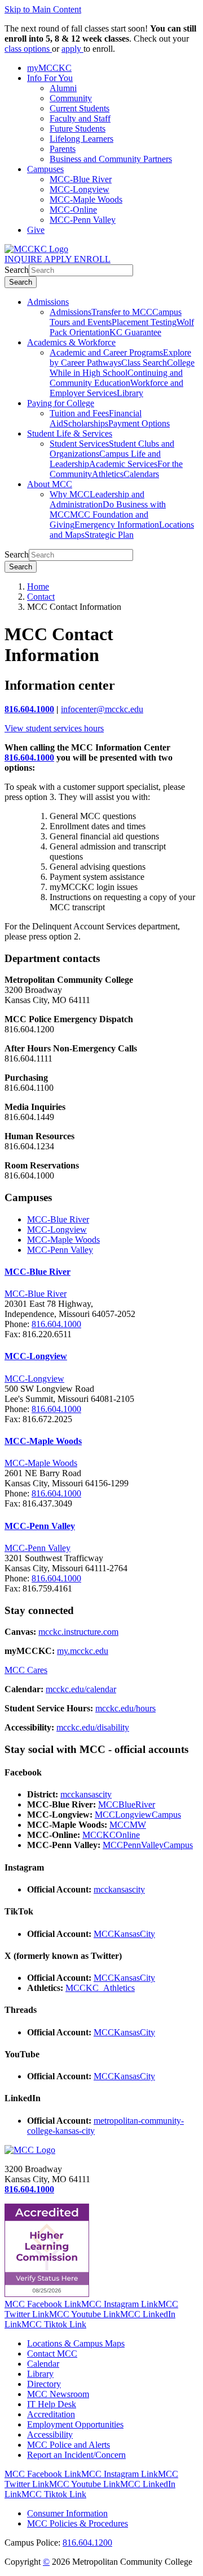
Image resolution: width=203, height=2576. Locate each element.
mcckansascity (86, 1794)
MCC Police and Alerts (69, 2445)
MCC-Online (73, 210)
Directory (44, 2384)
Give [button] (36, 230)
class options (28, 49)
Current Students (80, 108)
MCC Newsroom (58, 2394)
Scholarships (86, 423)
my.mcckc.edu (83, 1651)
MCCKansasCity (124, 1934)
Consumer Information (67, 2513)
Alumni (63, 88)
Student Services (79, 444)
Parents (63, 149)
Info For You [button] (50, 78)
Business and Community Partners (111, 159)
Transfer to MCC (122, 312)
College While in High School (122, 368)
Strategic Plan (109, 535)
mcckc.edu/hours (125, 1708)
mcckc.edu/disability (93, 1727)
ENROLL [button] (92, 259)
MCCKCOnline (111, 1835)
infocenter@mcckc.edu (102, 709)
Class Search (144, 363)
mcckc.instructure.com (78, 1632)
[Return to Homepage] (30, 2150)
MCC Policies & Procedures (78, 2523)
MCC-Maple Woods (86, 199)
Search (17, 270)
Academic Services (123, 464)
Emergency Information (117, 525)
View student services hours (54, 728)
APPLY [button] (59, 259)
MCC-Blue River (81, 179)
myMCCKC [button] (49, 68)
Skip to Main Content (43, 9)
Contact (41, 597)
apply (72, 49)
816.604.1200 (87, 2543)
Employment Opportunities (75, 2424)
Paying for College (61, 403)
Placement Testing (144, 322)
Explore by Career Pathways (120, 358)
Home (38, 586)
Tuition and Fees (79, 413)
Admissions (48, 302)
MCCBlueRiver (127, 1804)
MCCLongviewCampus (138, 1815)
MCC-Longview (80, 189)
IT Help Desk (52, 2404)
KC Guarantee (135, 332)
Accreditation (51, 2414)
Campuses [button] (45, 169)
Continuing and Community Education (116, 378)
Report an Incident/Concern (76, 2455)
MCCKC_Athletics (100, 1988)
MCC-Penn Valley (83, 220)
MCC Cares (26, 1670)
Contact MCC (52, 2354)
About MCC (50, 484)
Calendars (141, 474)
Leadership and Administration (97, 499)
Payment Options (139, 423)
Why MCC (70, 494)
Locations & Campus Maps (76, 2343)
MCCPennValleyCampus (148, 1845)
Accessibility (50, 2435)
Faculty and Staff (80, 118)
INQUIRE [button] (24, 259)
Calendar (43, 2364)
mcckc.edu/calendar (81, 1689)
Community (71, 98)
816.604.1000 (29, 709)
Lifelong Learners (81, 139)
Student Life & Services (70, 433)
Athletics (108, 474)
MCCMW (128, 1825)
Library (130, 393)
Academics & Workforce (71, 342)
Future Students (78, 129)
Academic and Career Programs (106, 352)
